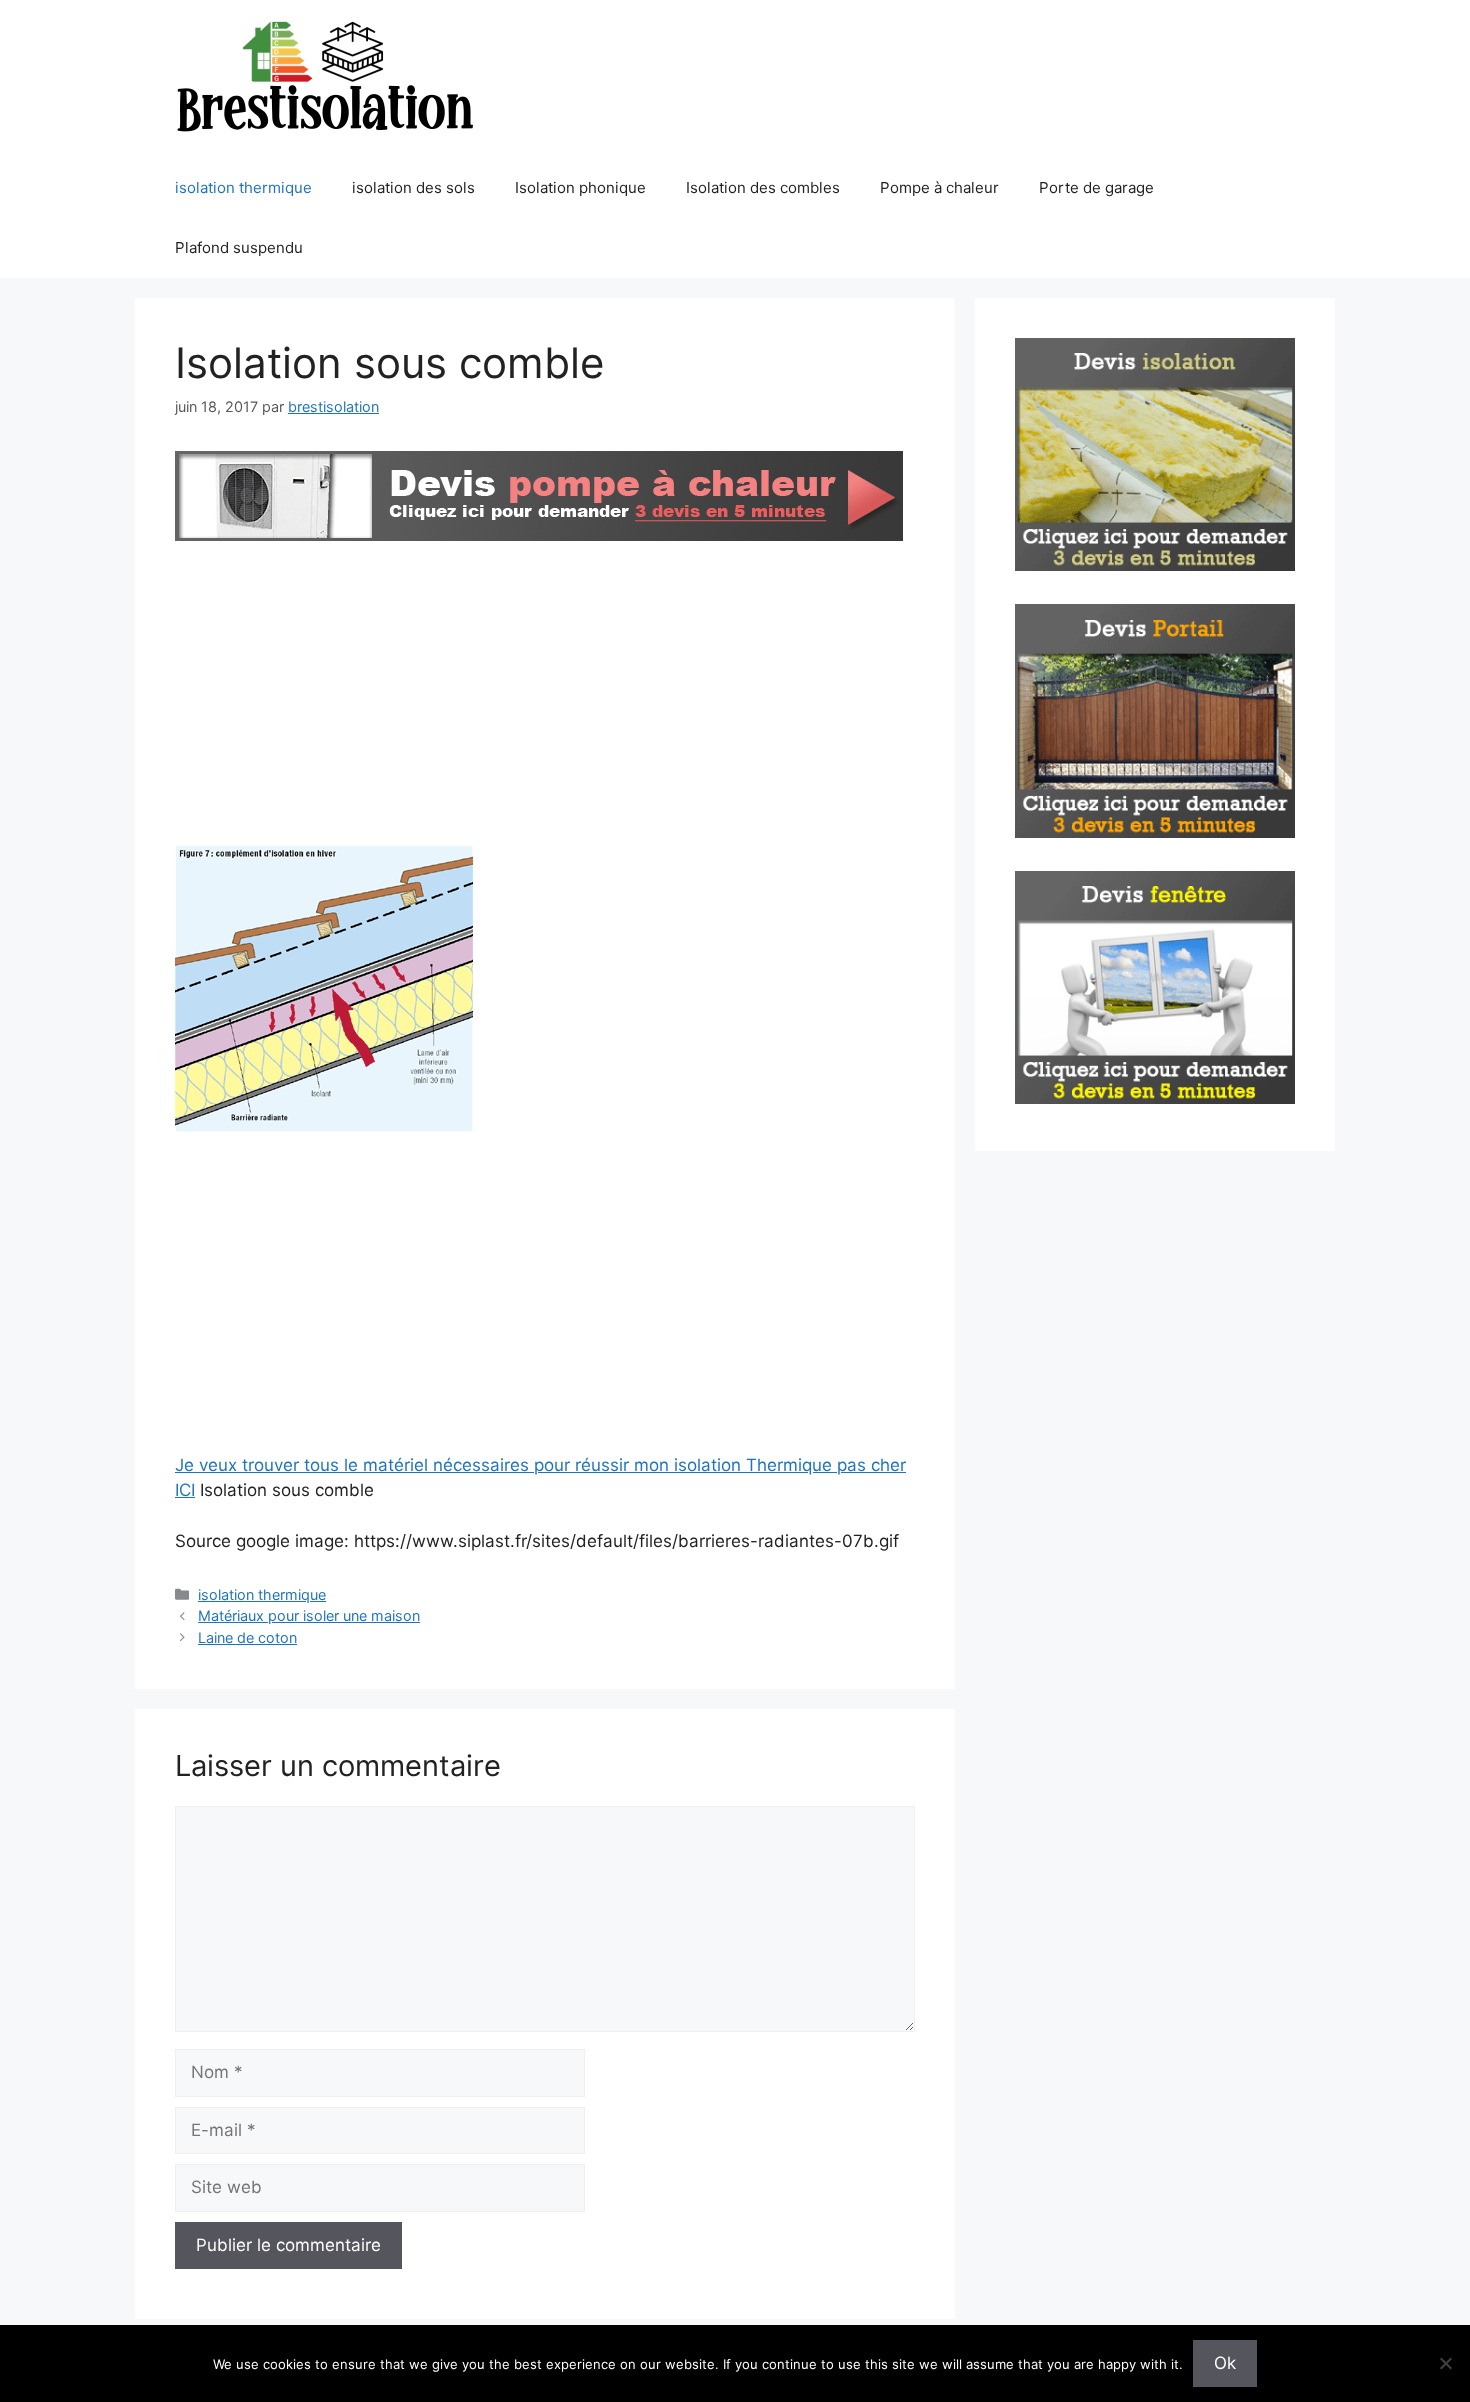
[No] (1445, 2363)
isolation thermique (243, 187)
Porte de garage (1096, 187)
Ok (1225, 2363)
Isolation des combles (763, 187)
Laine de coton (247, 1637)
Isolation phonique (580, 187)
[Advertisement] (545, 697)
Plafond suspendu (239, 247)
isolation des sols (413, 187)
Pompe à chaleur (939, 187)
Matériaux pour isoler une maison (309, 1615)
